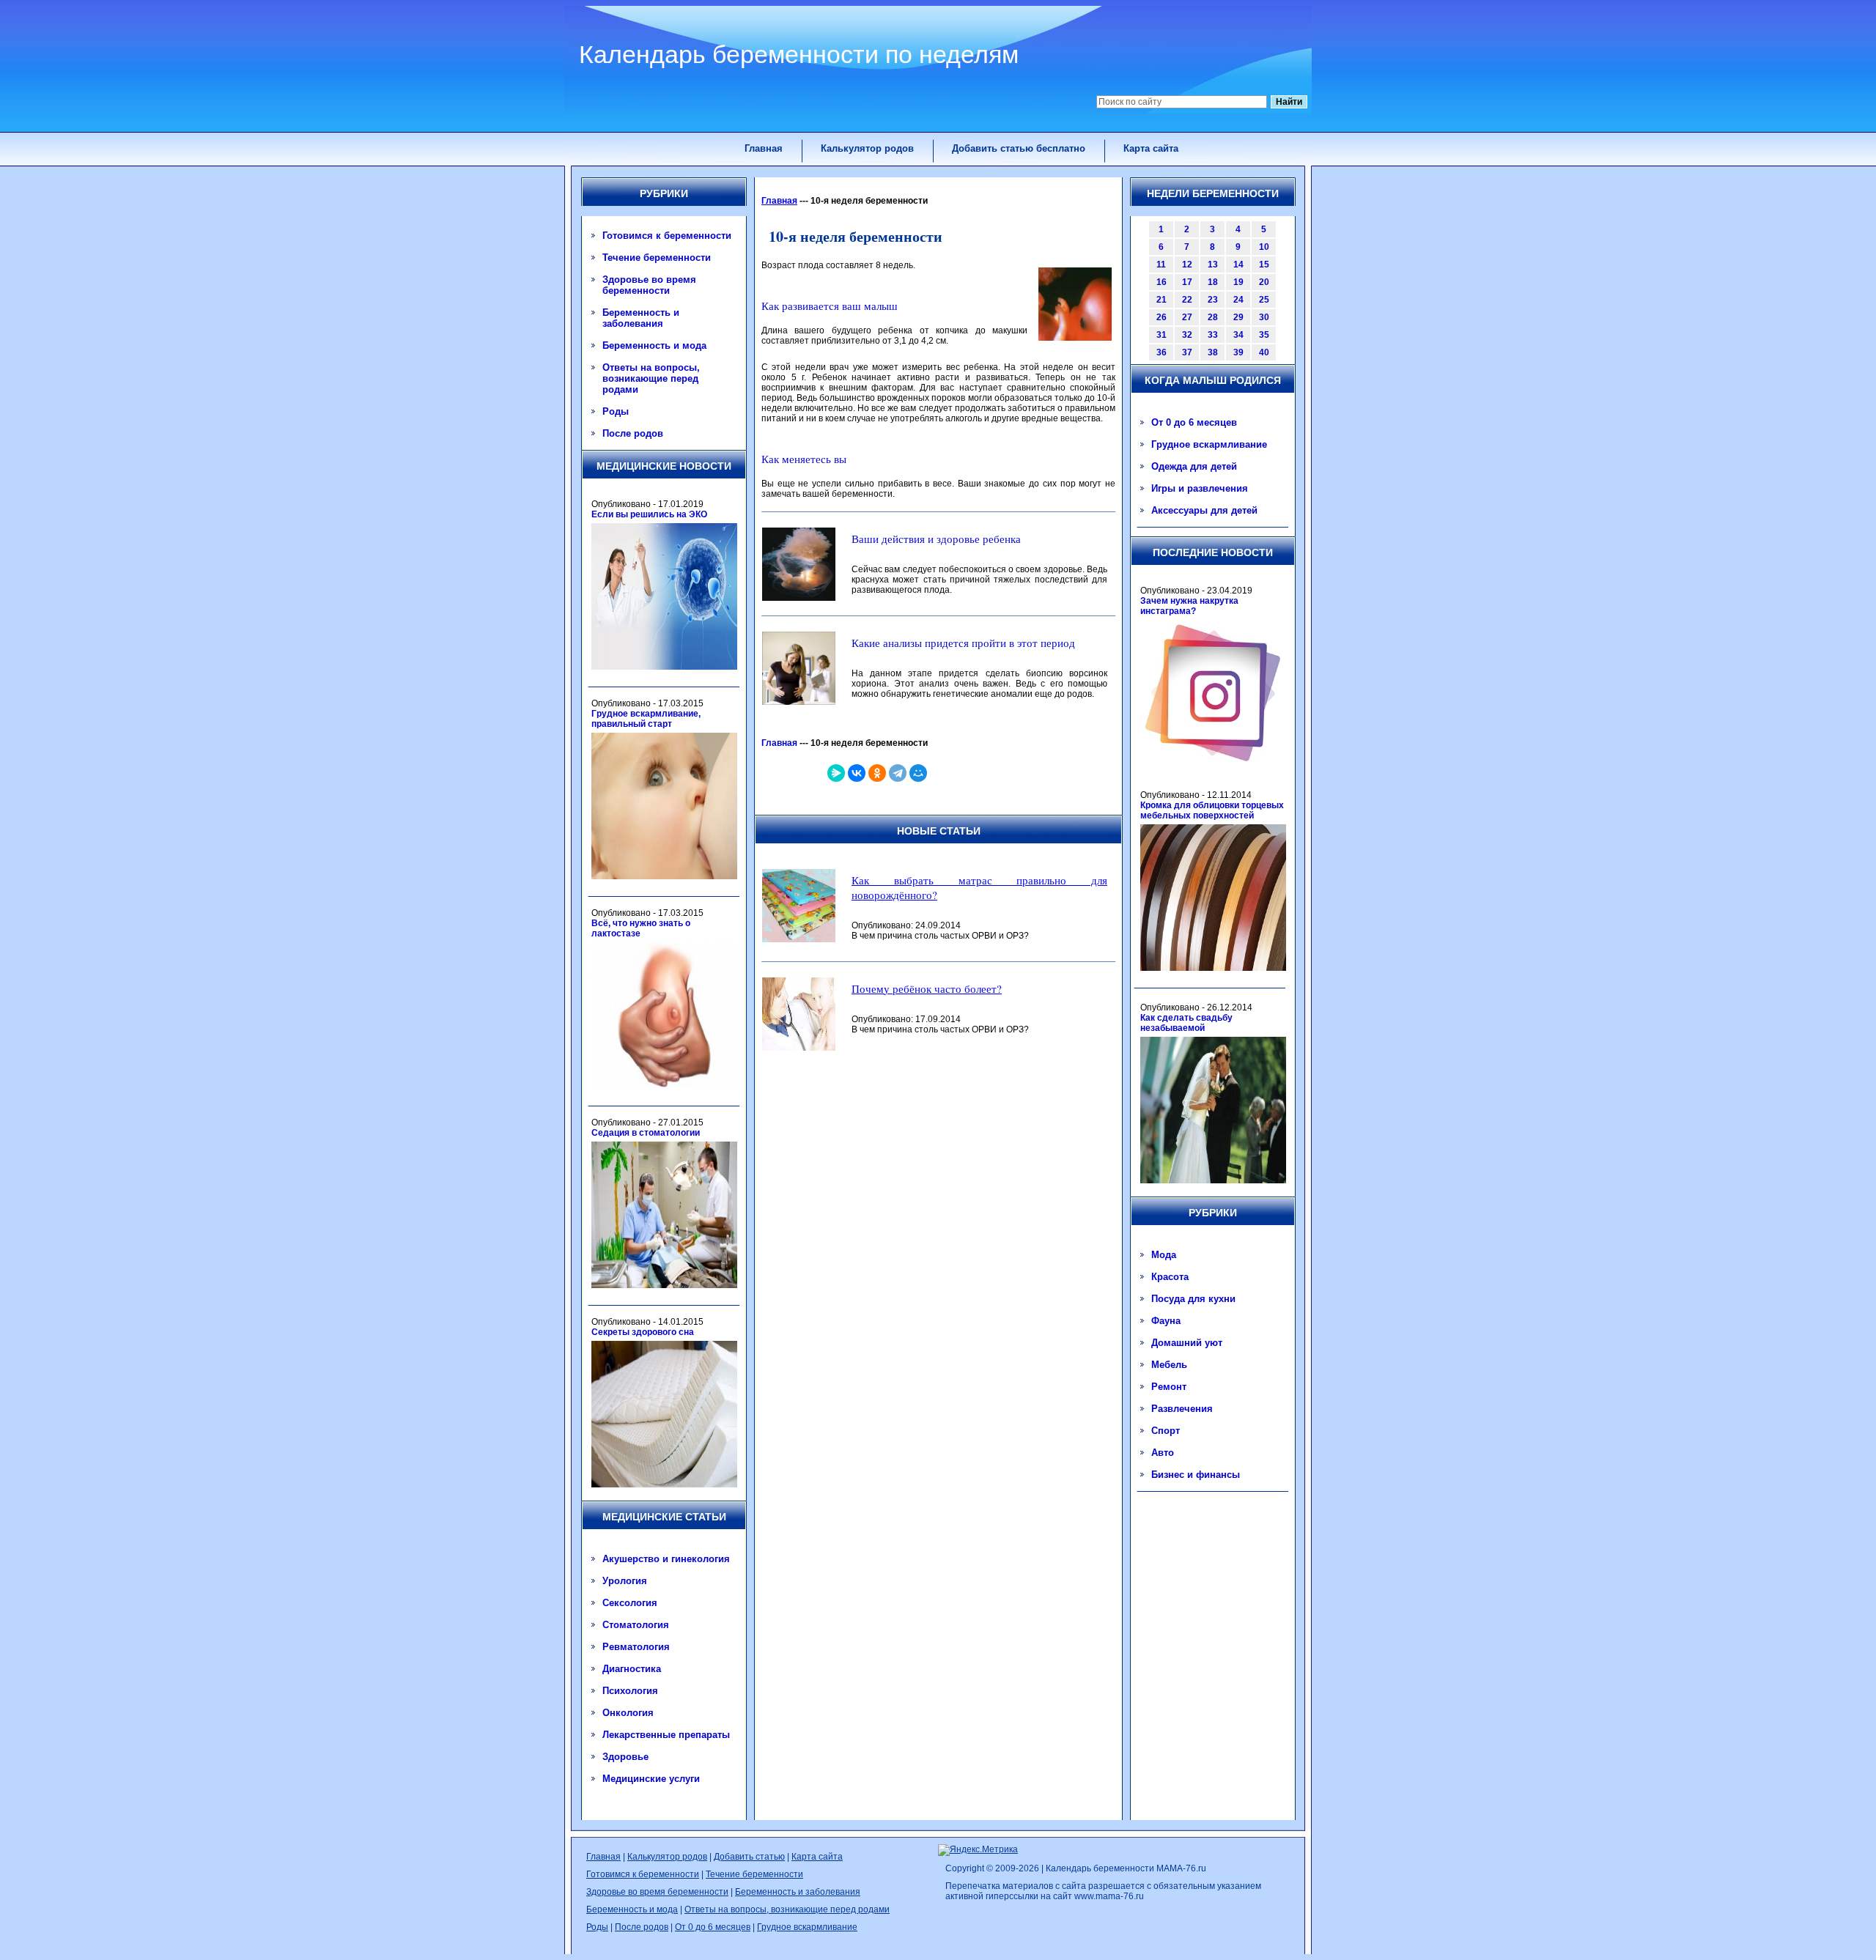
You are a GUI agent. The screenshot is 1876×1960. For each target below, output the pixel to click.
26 (1162, 317)
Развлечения (1182, 1409)
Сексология (630, 1603)
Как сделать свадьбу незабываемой (1186, 1023)
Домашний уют (1187, 1343)
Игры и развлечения (1200, 488)
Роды (616, 411)
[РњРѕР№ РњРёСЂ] (918, 773)
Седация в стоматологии (646, 1133)
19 (1238, 282)
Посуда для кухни (1193, 1299)
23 (1213, 300)
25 (1264, 300)
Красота (1170, 1277)
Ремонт (1169, 1387)
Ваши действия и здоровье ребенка (936, 539)
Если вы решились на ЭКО (649, 514)
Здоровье (625, 1757)
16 (1162, 282)
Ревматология (636, 1647)
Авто (1163, 1453)
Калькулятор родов (867, 148)
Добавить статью (749, 1857)
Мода (1164, 1255)
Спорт (1166, 1431)
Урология (625, 1581)
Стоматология (636, 1625)
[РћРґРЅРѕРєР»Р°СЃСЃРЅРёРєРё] (877, 773)
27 (1187, 317)
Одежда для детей (1194, 466)
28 (1213, 317)
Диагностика (632, 1669)
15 (1264, 265)
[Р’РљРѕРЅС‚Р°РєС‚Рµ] (857, 773)
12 (1187, 265)
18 (1213, 282)
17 (1187, 282)
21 (1162, 300)
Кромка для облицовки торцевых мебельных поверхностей (1212, 810)
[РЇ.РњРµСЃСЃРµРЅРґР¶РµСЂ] (836, 773)
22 (1187, 300)
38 (1213, 352)
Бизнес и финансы (1196, 1475)
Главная (764, 148)
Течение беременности (657, 258)
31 (1162, 335)
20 (1264, 282)
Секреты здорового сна (643, 1332)
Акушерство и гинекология (666, 1559)
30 (1264, 317)
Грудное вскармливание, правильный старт (646, 719)
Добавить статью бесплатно (1019, 148)
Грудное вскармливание (1209, 444)
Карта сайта (1151, 148)
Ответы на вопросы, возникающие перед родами (651, 378)
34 (1238, 335)
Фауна (1166, 1321)
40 (1264, 352)
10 (1264, 247)
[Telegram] (898, 773)
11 (1161, 265)
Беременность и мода (654, 345)
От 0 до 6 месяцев (1194, 422)
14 (1238, 265)
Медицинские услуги (651, 1779)
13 (1213, 265)
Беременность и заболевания (641, 318)
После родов (633, 433)
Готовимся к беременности (667, 236)
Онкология (628, 1713)
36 (1162, 352)
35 (1264, 335)
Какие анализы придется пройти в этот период (963, 643)
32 (1187, 335)
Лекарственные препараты (666, 1735)
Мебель (1169, 1365)
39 (1238, 352)
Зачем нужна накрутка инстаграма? (1189, 606)
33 (1213, 335)
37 (1187, 352)
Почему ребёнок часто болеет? (927, 988)
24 (1238, 300)
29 (1238, 317)
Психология (630, 1691)
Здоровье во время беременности (649, 285)
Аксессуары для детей (1204, 510)
